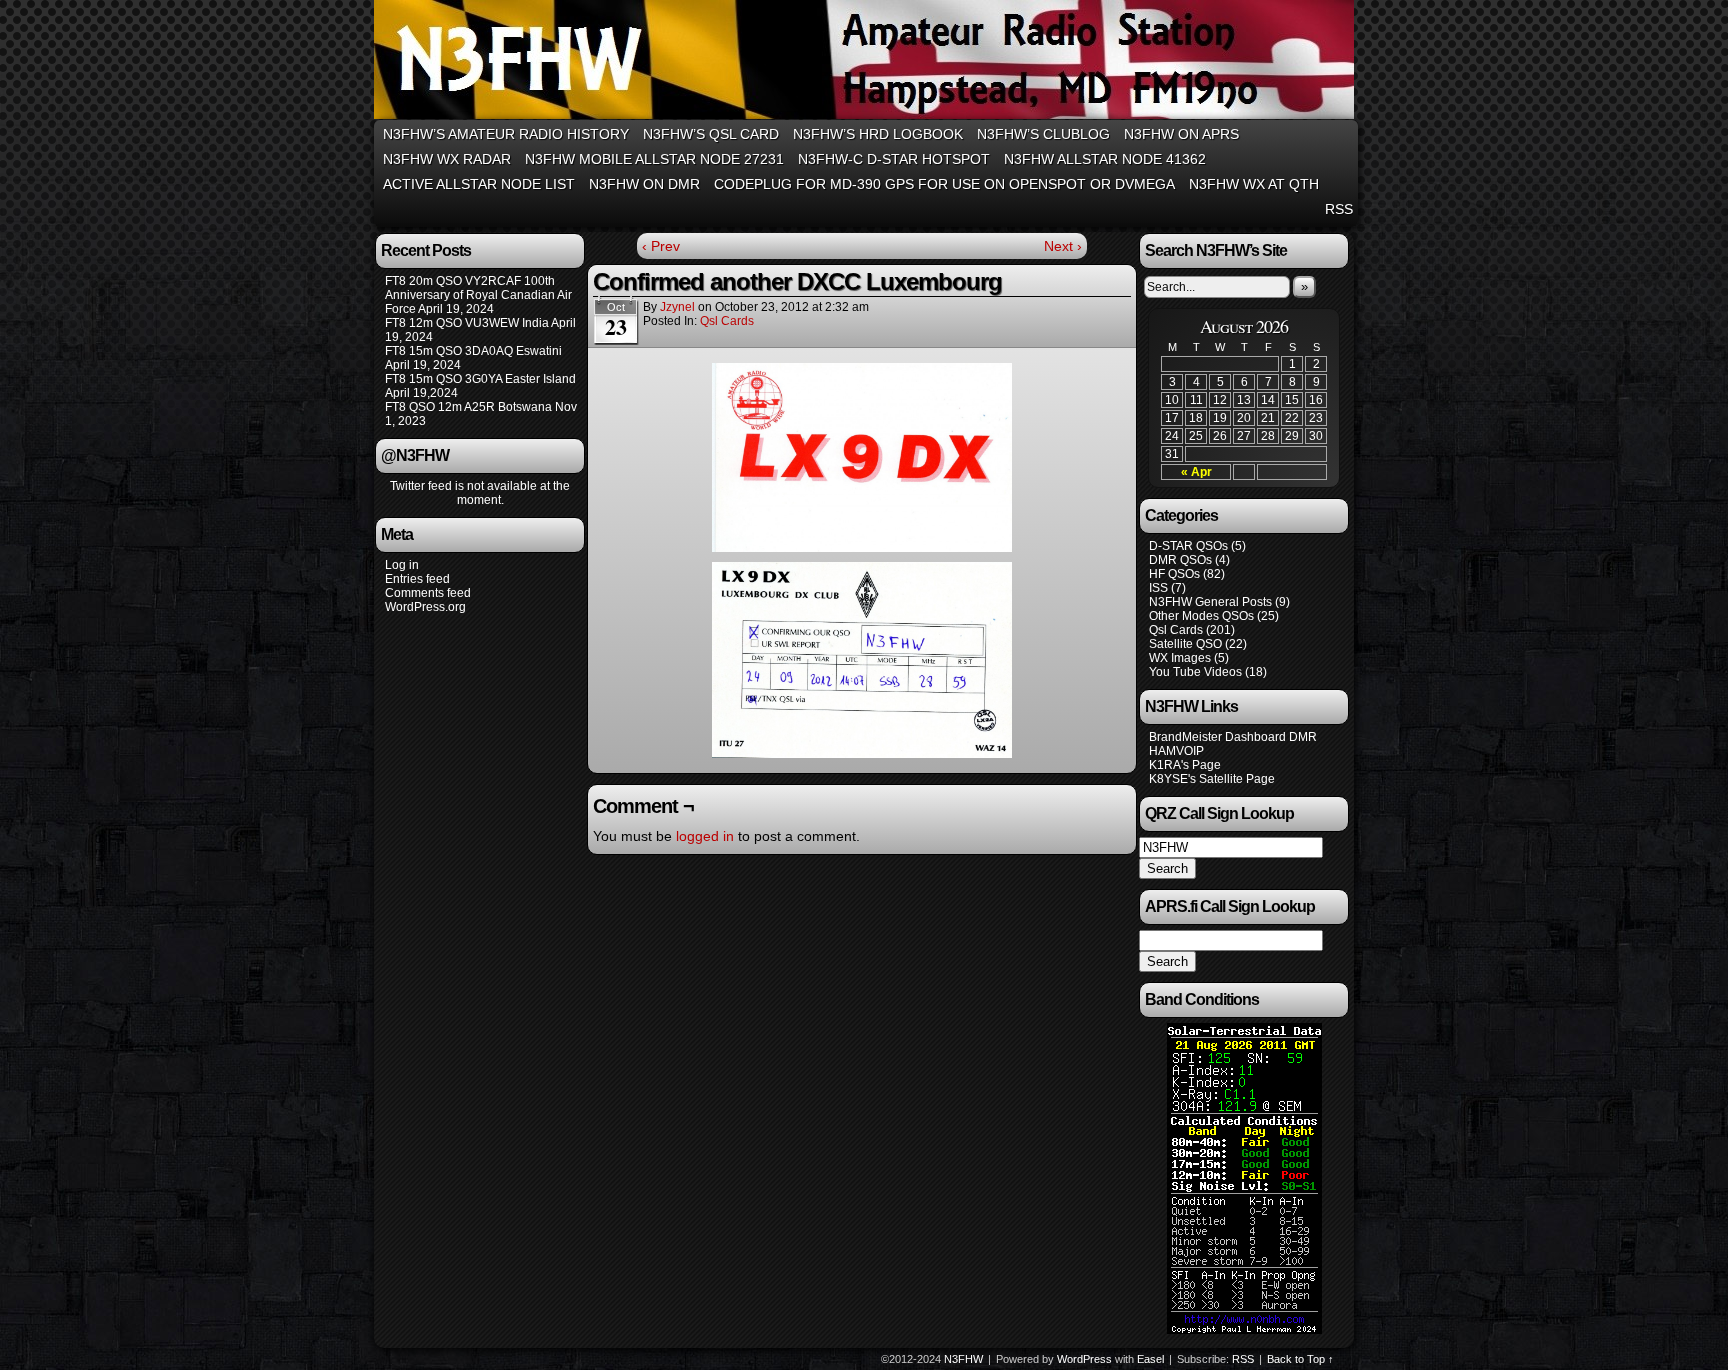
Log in (402, 565)
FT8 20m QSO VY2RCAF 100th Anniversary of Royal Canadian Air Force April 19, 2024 (478, 295)
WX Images (1180, 658)
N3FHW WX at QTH (1254, 184)
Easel (1150, 1359)
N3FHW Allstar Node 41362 (1105, 159)
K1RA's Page (1185, 765)
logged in (705, 836)
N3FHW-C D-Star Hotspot (894, 159)
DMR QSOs (1180, 560)
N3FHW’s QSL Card (711, 134)
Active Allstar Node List (479, 184)
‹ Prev (661, 246)
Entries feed (417, 579)
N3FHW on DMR (644, 184)
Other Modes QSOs (1201, 616)
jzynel (677, 307)
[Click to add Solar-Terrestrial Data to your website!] (1244, 1330)
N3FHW (867, 62)
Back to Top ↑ (1300, 1359)
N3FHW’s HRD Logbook (878, 134)
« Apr (1196, 472)
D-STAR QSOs (1188, 546)
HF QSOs (1174, 574)
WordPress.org (425, 607)
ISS (1158, 588)
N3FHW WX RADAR (447, 159)
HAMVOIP (1176, 751)
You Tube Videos (1195, 672)
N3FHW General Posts (1210, 602)
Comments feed (428, 593)
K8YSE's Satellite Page (1212, 779)
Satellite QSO (1185, 644)
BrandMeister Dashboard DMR (1233, 737)
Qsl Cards (727, 321)
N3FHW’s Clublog (1043, 134)
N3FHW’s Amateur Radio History (506, 134)
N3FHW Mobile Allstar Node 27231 (654, 159)
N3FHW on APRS (1181, 134)
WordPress (1084, 1359)
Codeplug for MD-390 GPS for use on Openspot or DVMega (944, 184)
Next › (1063, 246)
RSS (1339, 209)
